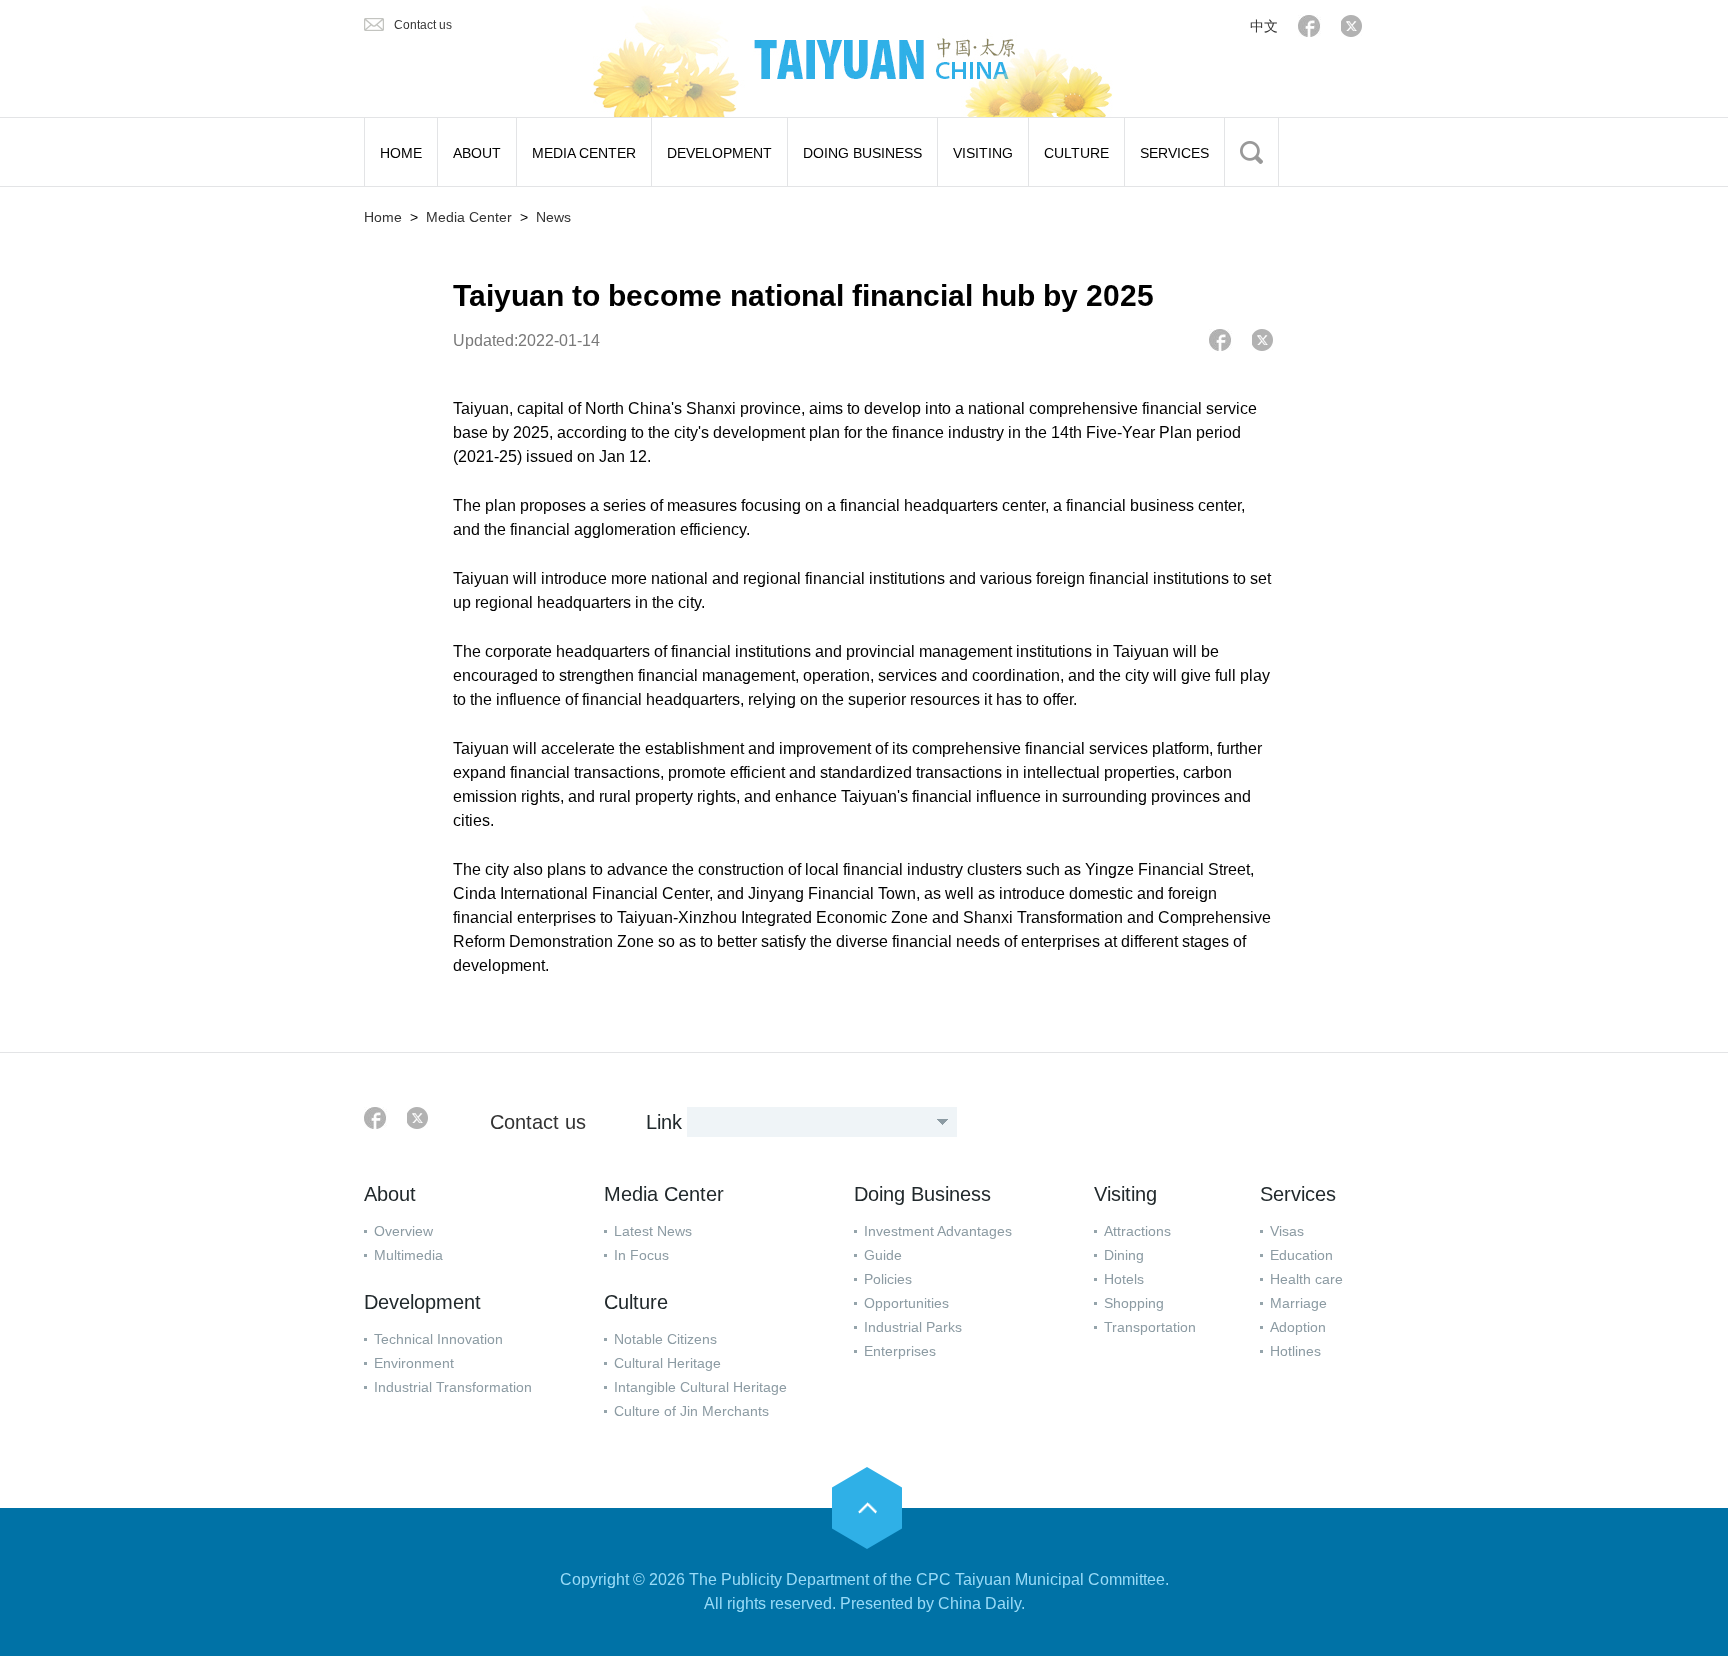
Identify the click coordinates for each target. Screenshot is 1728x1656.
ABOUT (477, 153)
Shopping (1134, 1303)
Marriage (1298, 1303)
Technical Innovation (438, 1339)
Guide (883, 1255)
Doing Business (922, 1194)
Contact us (423, 25)
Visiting (1125, 1194)
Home (383, 217)
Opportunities (906, 1303)
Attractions (1137, 1231)
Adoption (1298, 1327)
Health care (1306, 1279)
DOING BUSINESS (862, 153)
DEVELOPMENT (719, 153)
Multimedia (408, 1255)
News (553, 217)
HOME (401, 153)
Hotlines (1295, 1351)
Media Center (469, 217)
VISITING (983, 153)
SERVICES (1174, 153)
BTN (1252, 152)
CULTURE (1076, 153)
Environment (414, 1363)
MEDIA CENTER (584, 153)
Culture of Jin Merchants (691, 1411)
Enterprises (900, 1351)
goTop (867, 1508)
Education (1301, 1255)
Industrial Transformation (453, 1387)
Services (1298, 1194)
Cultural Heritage (667, 1363)
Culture (636, 1302)
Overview (403, 1231)
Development (422, 1302)
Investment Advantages (938, 1231)
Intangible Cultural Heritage (700, 1387)
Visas (1287, 1231)
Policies (888, 1279)
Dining (1124, 1255)
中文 (1264, 26)
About (390, 1194)
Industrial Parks (913, 1327)
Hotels (1124, 1279)
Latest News (653, 1231)
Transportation (1150, 1327)
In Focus (641, 1255)
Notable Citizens (665, 1339)
